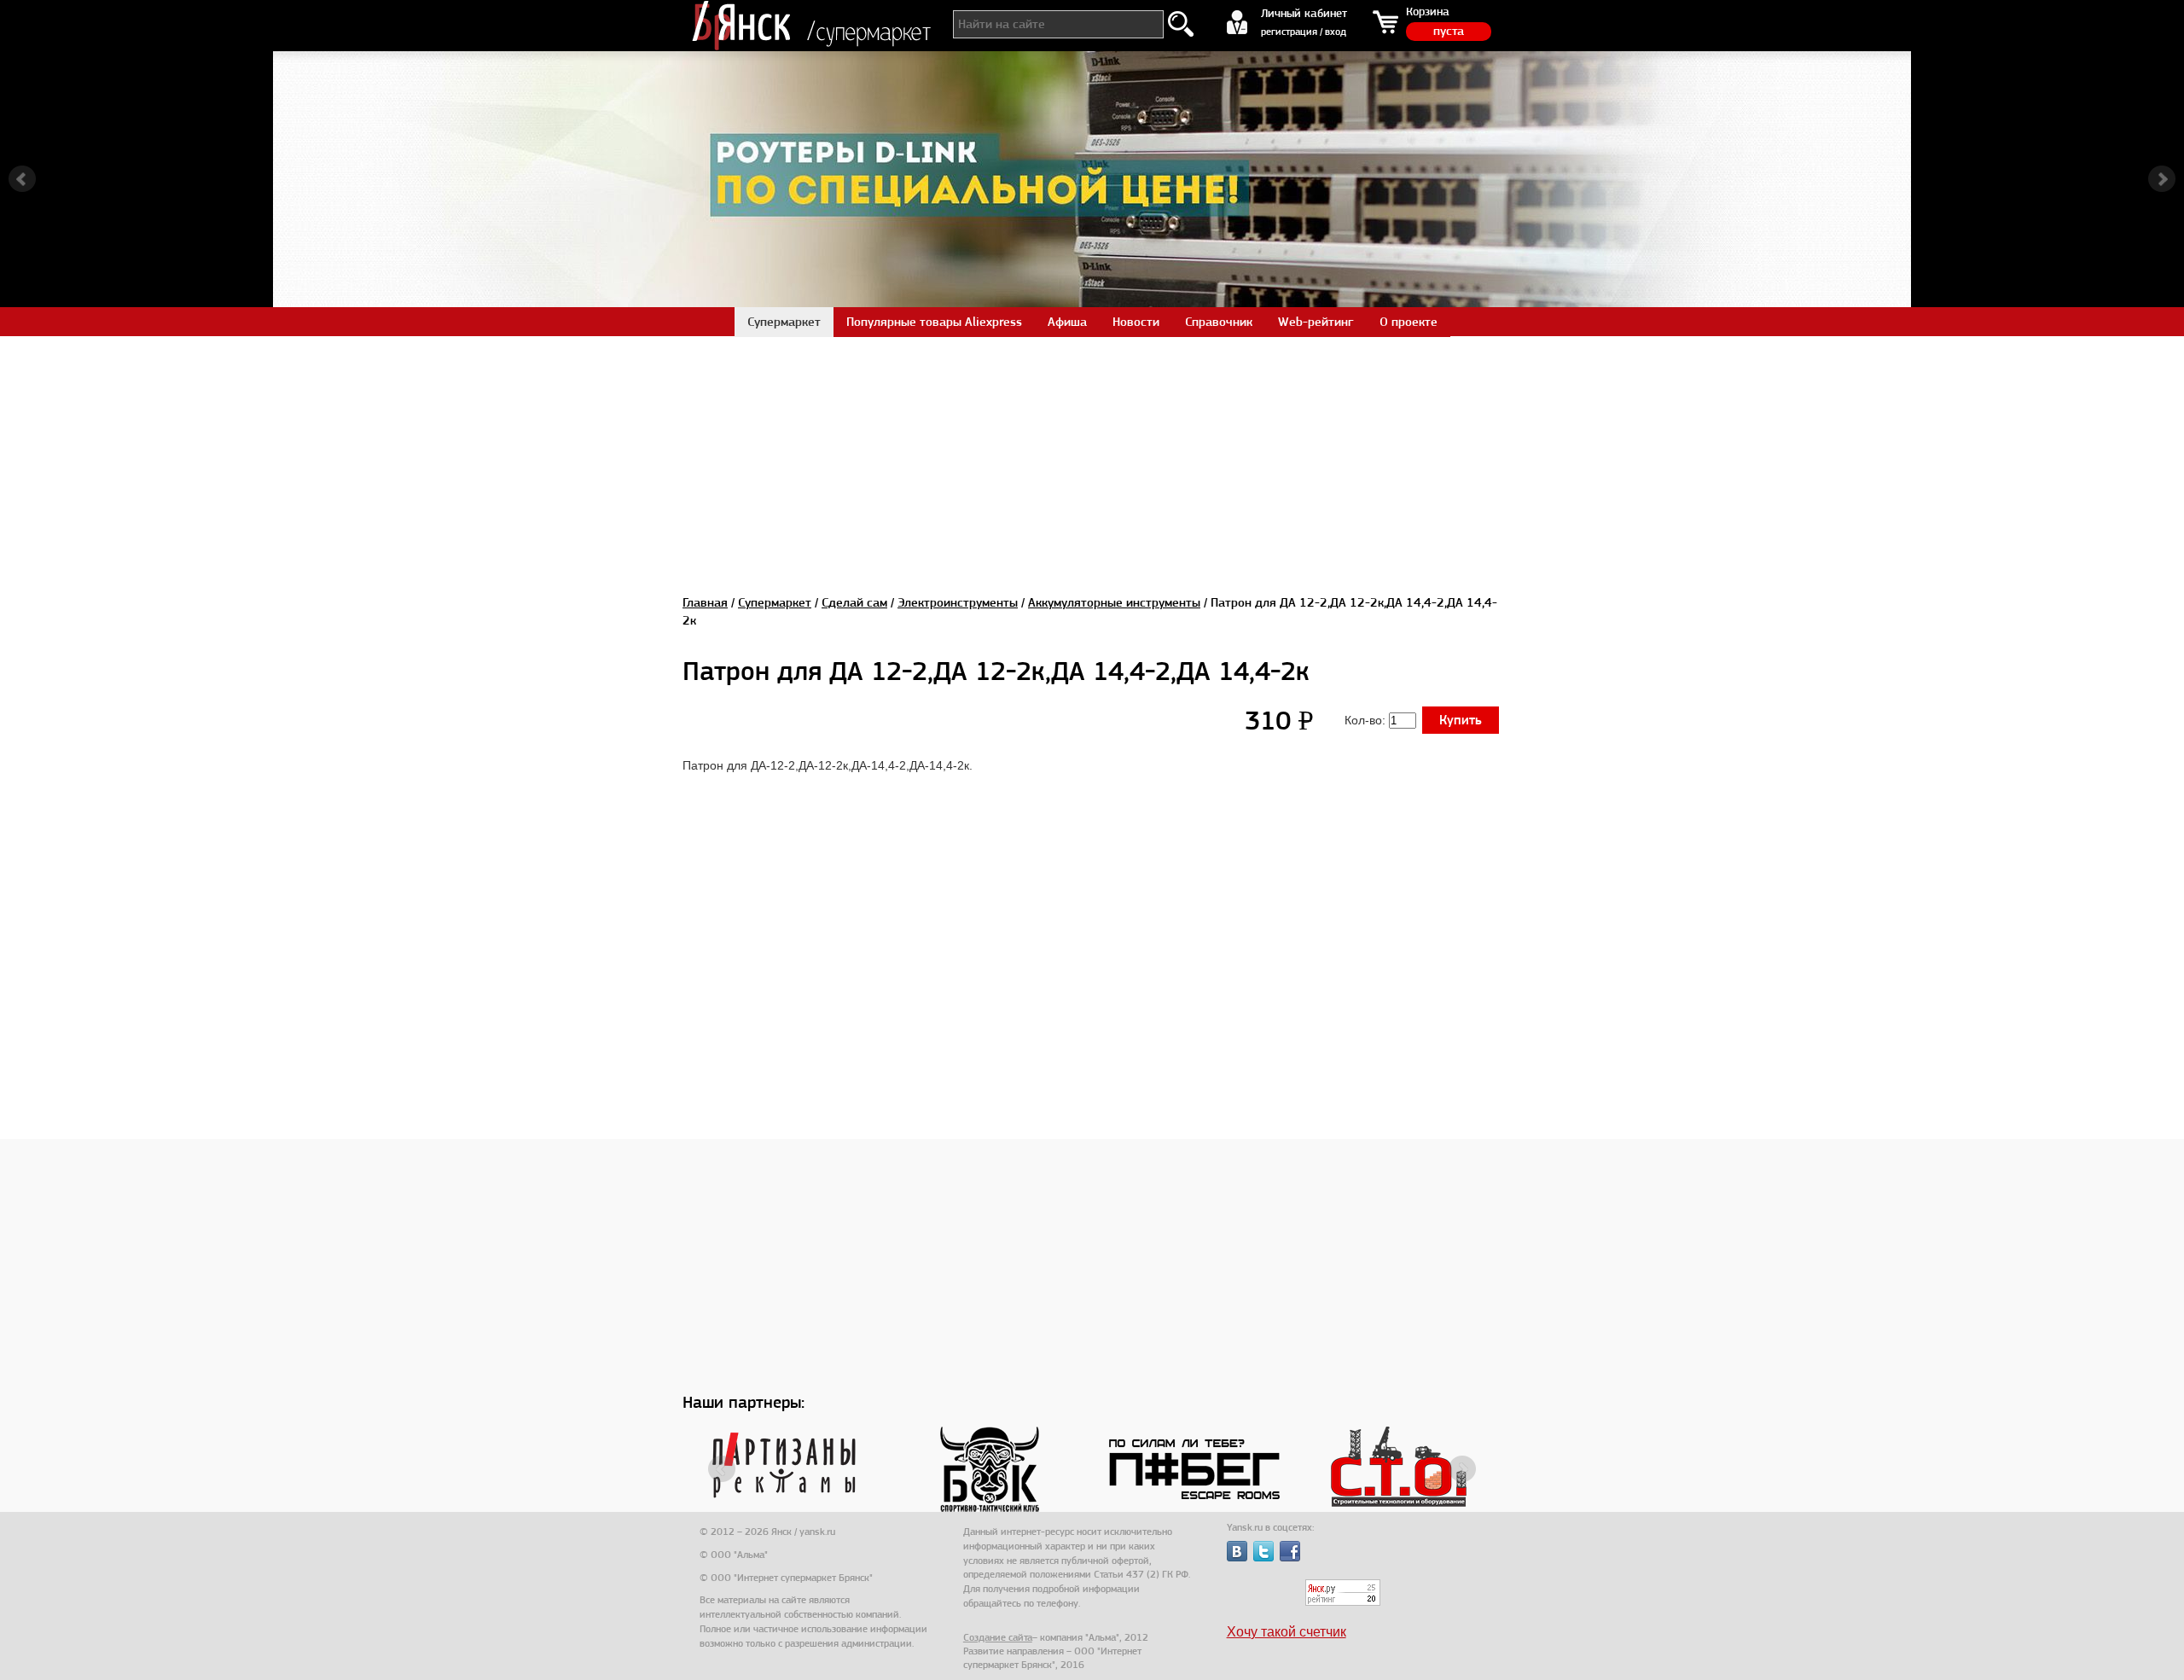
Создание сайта (998, 1637)
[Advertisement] (1092, 456)
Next (2162, 179)
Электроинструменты (958, 602)
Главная (705, 602)
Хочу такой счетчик (1287, 1632)
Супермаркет (775, 602)
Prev (22, 179)
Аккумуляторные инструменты (1114, 602)
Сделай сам (854, 602)
